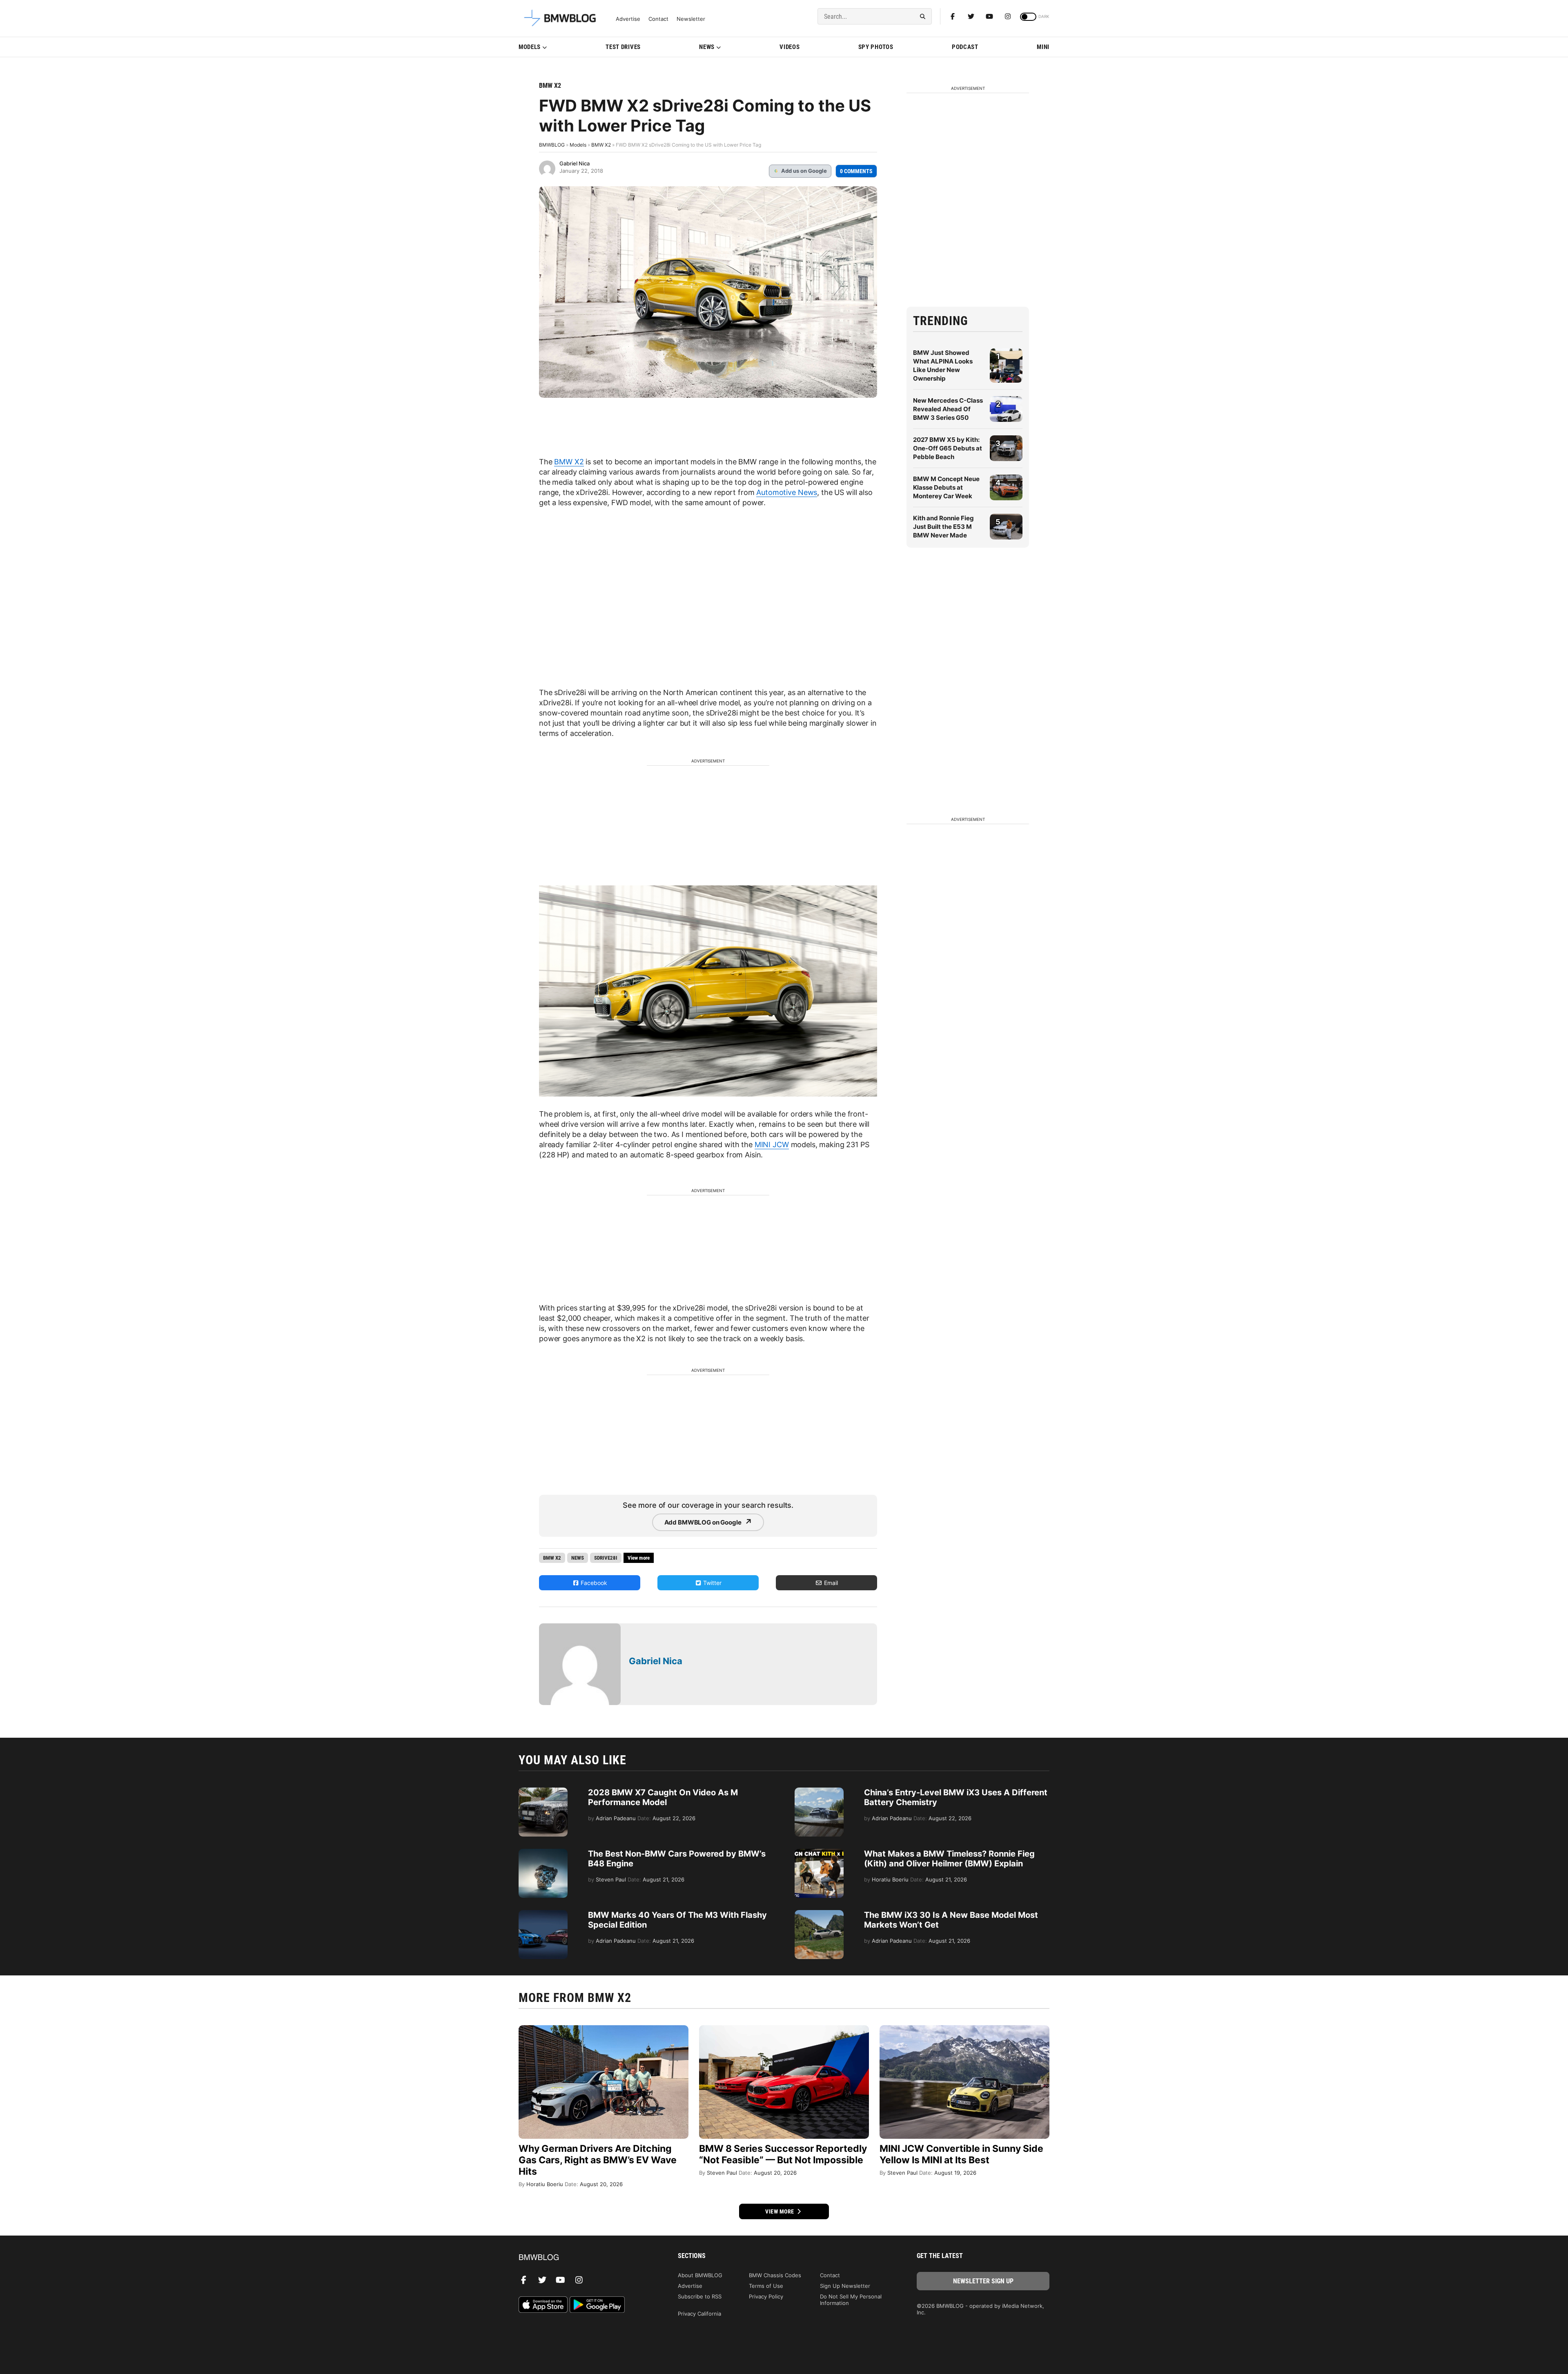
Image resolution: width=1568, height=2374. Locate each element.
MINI (1043, 47)
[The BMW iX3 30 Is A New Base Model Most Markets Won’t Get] (819, 1914)
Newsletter (691, 19)
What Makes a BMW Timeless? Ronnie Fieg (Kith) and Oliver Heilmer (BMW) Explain (949, 1859)
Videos (790, 47)
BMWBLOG (552, 145)
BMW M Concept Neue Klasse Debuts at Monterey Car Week (946, 487)
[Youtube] (989, 16)
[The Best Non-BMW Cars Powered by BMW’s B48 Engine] (543, 1853)
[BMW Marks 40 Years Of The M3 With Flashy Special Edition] (543, 1914)
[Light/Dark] (1028, 17)
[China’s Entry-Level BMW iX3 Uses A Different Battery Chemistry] (819, 1792)
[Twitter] (971, 16)
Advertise (628, 19)
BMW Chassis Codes (775, 2275)
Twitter (712, 1583)
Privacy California (699, 2314)
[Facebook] (953, 16)
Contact (658, 19)
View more (780, 2211)
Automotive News (787, 492)
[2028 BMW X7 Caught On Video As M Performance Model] (543, 1792)
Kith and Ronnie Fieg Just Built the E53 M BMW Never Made (943, 527)
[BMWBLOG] (585, 2258)
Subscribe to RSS (700, 2296)
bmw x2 (552, 1558)
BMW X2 (550, 86)
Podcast (965, 47)
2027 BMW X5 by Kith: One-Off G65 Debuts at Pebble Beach (948, 448)
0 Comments (856, 171)
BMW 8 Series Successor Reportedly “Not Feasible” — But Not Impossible (783, 2154)
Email (830, 1583)
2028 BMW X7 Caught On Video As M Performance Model (663, 1797)
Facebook (593, 1583)
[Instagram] (1008, 16)
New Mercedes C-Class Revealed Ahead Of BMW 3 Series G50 (948, 409)
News (707, 47)
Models (530, 47)
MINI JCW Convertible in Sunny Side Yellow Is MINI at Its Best (961, 2154)
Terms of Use (766, 2286)
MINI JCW (772, 1145)
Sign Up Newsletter (845, 2286)
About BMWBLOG (700, 2275)
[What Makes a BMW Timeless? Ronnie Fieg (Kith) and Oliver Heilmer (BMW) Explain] (819, 1853)
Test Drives (623, 47)
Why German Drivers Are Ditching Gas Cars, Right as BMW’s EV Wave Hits (598, 2160)
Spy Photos (876, 47)
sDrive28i (606, 1558)
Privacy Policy (766, 2296)
